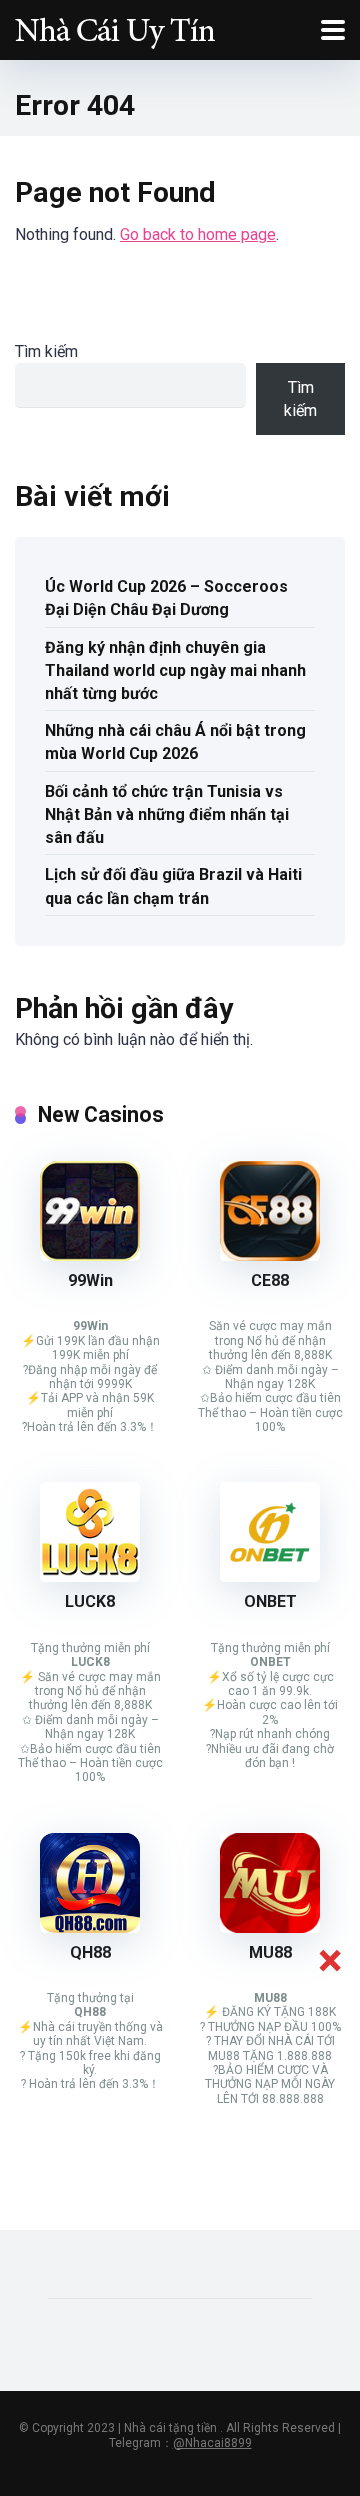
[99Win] (90, 1255)
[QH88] (90, 1927)
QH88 (90, 1952)
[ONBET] (270, 1576)
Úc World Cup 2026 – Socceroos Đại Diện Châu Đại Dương (166, 598)
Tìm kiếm (46, 351)
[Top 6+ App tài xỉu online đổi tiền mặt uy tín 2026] (115, 27)
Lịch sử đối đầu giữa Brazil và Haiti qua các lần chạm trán (173, 886)
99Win (90, 1280)
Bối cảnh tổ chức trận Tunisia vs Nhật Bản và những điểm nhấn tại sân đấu (167, 814)
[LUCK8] (90, 1576)
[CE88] (270, 1255)
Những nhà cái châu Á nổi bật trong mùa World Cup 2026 (175, 742)
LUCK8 (90, 1601)
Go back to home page (198, 234)
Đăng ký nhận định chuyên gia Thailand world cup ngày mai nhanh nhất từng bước (175, 670)
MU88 (270, 1952)
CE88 (270, 1280)
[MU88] (270, 1927)
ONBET (270, 1601)
